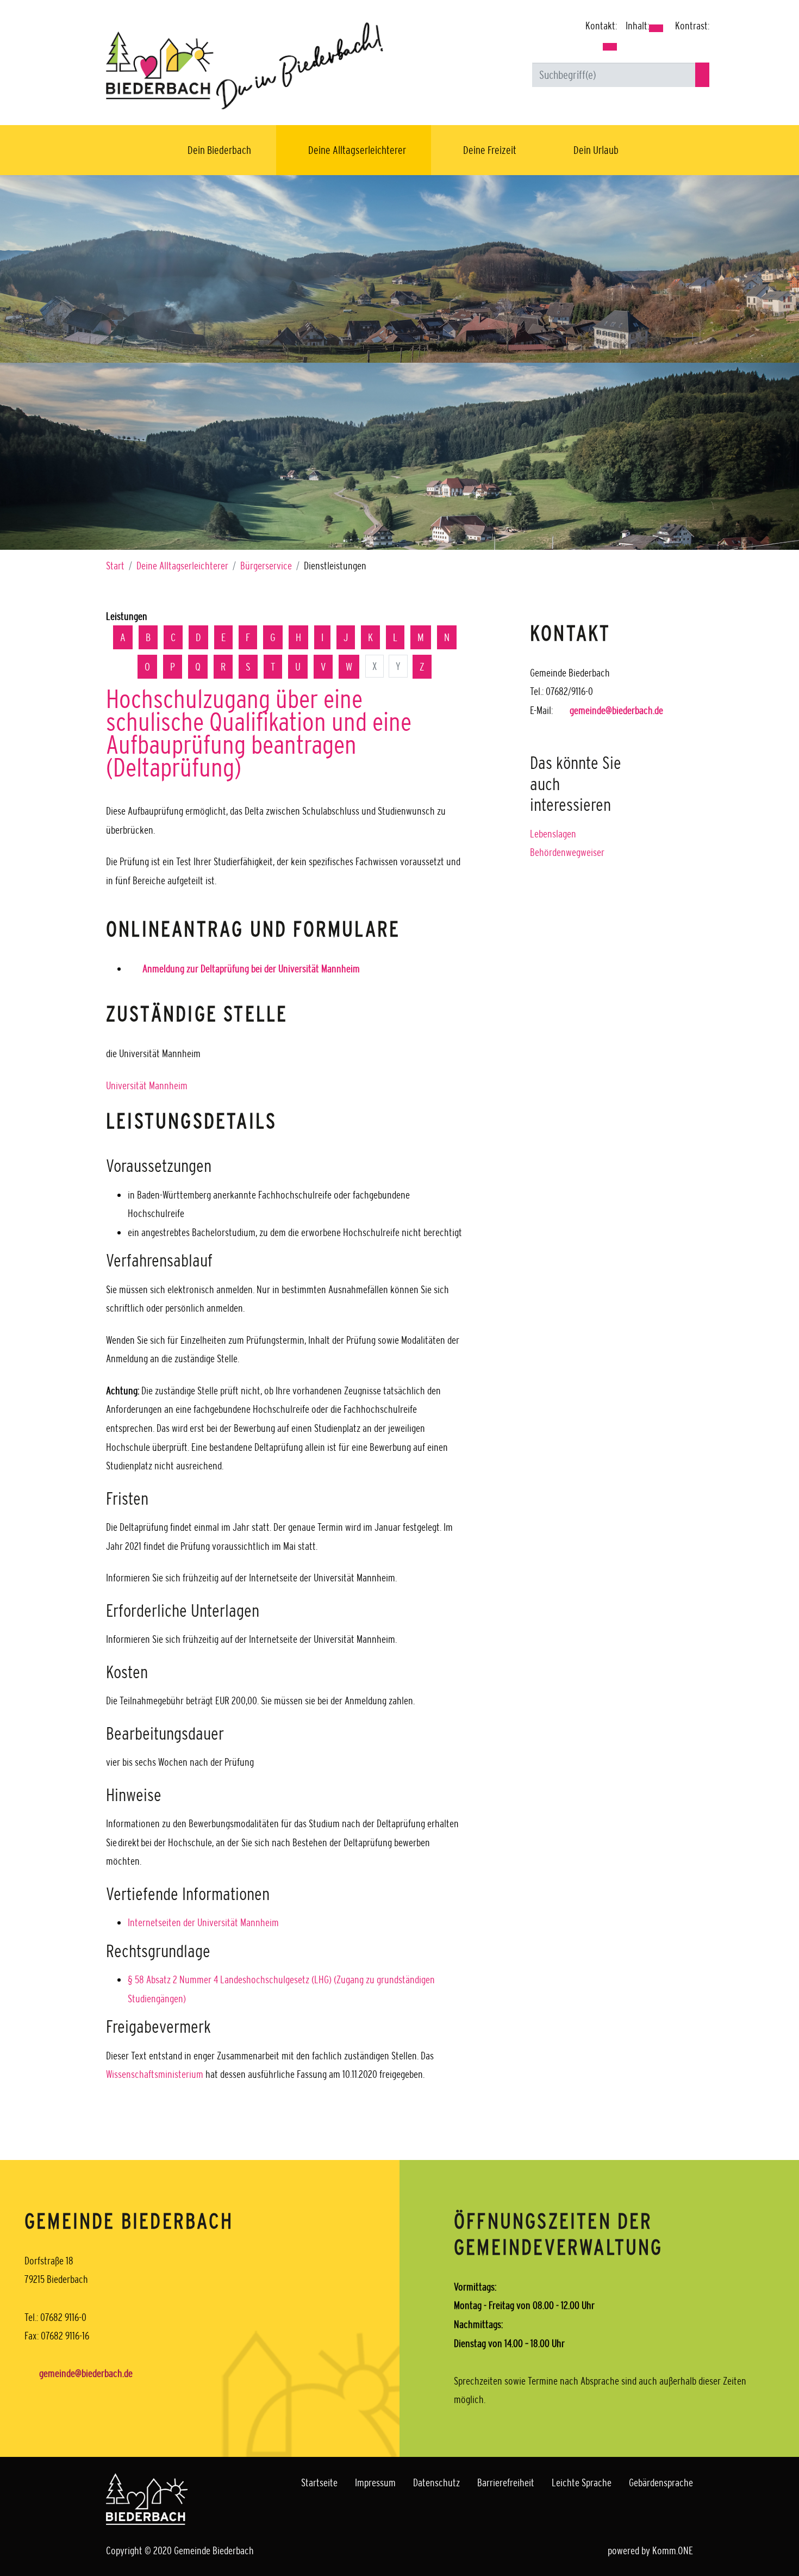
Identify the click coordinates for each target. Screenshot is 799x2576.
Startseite (319, 2482)
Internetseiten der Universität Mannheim (203, 1922)
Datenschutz (436, 2482)
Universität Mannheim (147, 1085)
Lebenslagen (553, 834)
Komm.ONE (673, 2550)
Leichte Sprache (582, 2482)
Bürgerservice (266, 566)
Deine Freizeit (490, 150)
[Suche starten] (702, 75)
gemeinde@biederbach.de (616, 710)
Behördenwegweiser (567, 852)
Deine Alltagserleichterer (357, 150)
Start (115, 566)
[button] (610, 47)
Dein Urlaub (596, 150)
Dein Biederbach (219, 150)
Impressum (375, 2482)
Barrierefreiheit (506, 2482)
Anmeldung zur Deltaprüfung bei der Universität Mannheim (251, 969)
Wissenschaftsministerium (156, 2074)
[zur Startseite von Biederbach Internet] (245, 65)
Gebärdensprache (661, 2482)
